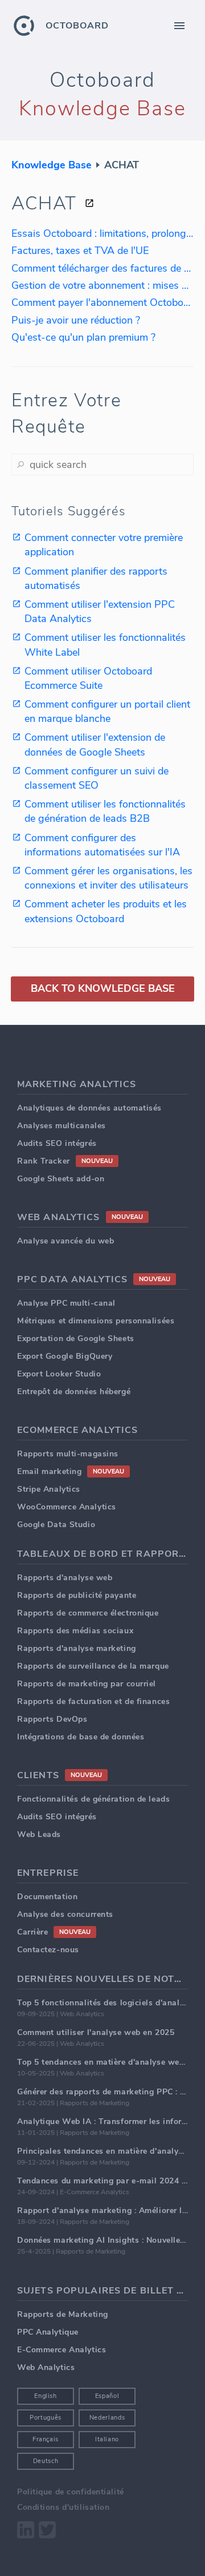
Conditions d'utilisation (63, 2507)
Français (46, 2439)
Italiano (107, 2439)
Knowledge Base (52, 165)
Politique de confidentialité (71, 2492)
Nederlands (107, 2418)
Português (46, 2418)
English (46, 2396)
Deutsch (46, 2461)
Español (107, 2396)
